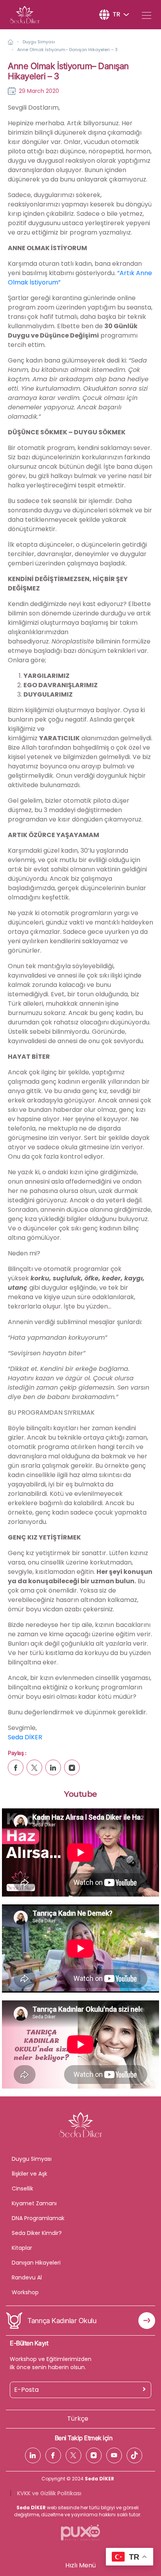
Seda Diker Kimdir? (37, 2233)
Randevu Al (27, 2277)
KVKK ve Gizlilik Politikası (49, 2493)
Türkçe (78, 2419)
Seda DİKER (25, 1737)
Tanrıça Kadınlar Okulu (62, 2321)
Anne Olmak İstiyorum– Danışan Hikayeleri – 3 (67, 50)
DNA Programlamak (38, 2218)
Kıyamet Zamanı (34, 2203)
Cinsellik (22, 2188)
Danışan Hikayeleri (36, 2263)
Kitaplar (22, 2248)
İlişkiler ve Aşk (30, 2174)
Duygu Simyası (39, 42)
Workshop (25, 2292)
